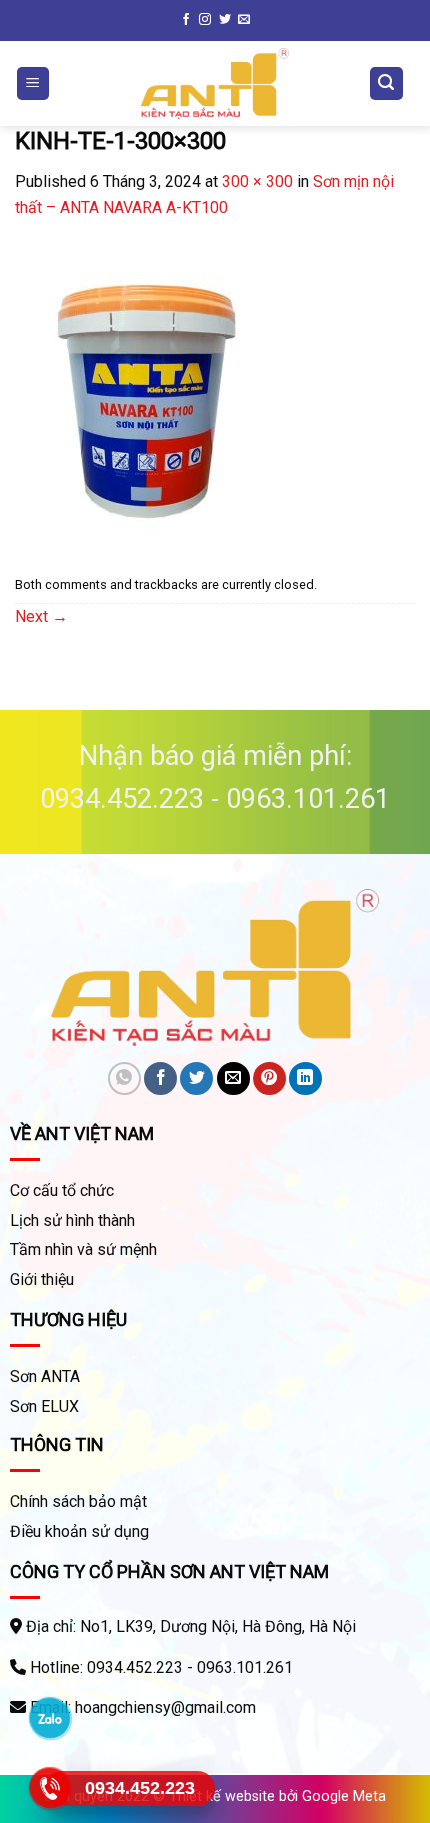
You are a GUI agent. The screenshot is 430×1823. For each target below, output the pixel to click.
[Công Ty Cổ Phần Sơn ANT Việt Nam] (215, 83)
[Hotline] (50, 1788)
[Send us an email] (244, 20)
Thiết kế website (222, 1796)
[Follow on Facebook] (186, 20)
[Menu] (33, 83)
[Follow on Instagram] (205, 20)
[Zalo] (50, 1718)
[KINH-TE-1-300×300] (165, 393)
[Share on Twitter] (196, 1078)
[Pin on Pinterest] (269, 1078)
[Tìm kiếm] (387, 83)
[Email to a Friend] (233, 1078)
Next (41, 616)
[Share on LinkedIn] (305, 1078)
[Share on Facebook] (160, 1078)
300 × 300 (257, 181)
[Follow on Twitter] (225, 20)
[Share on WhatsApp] (124, 1078)
